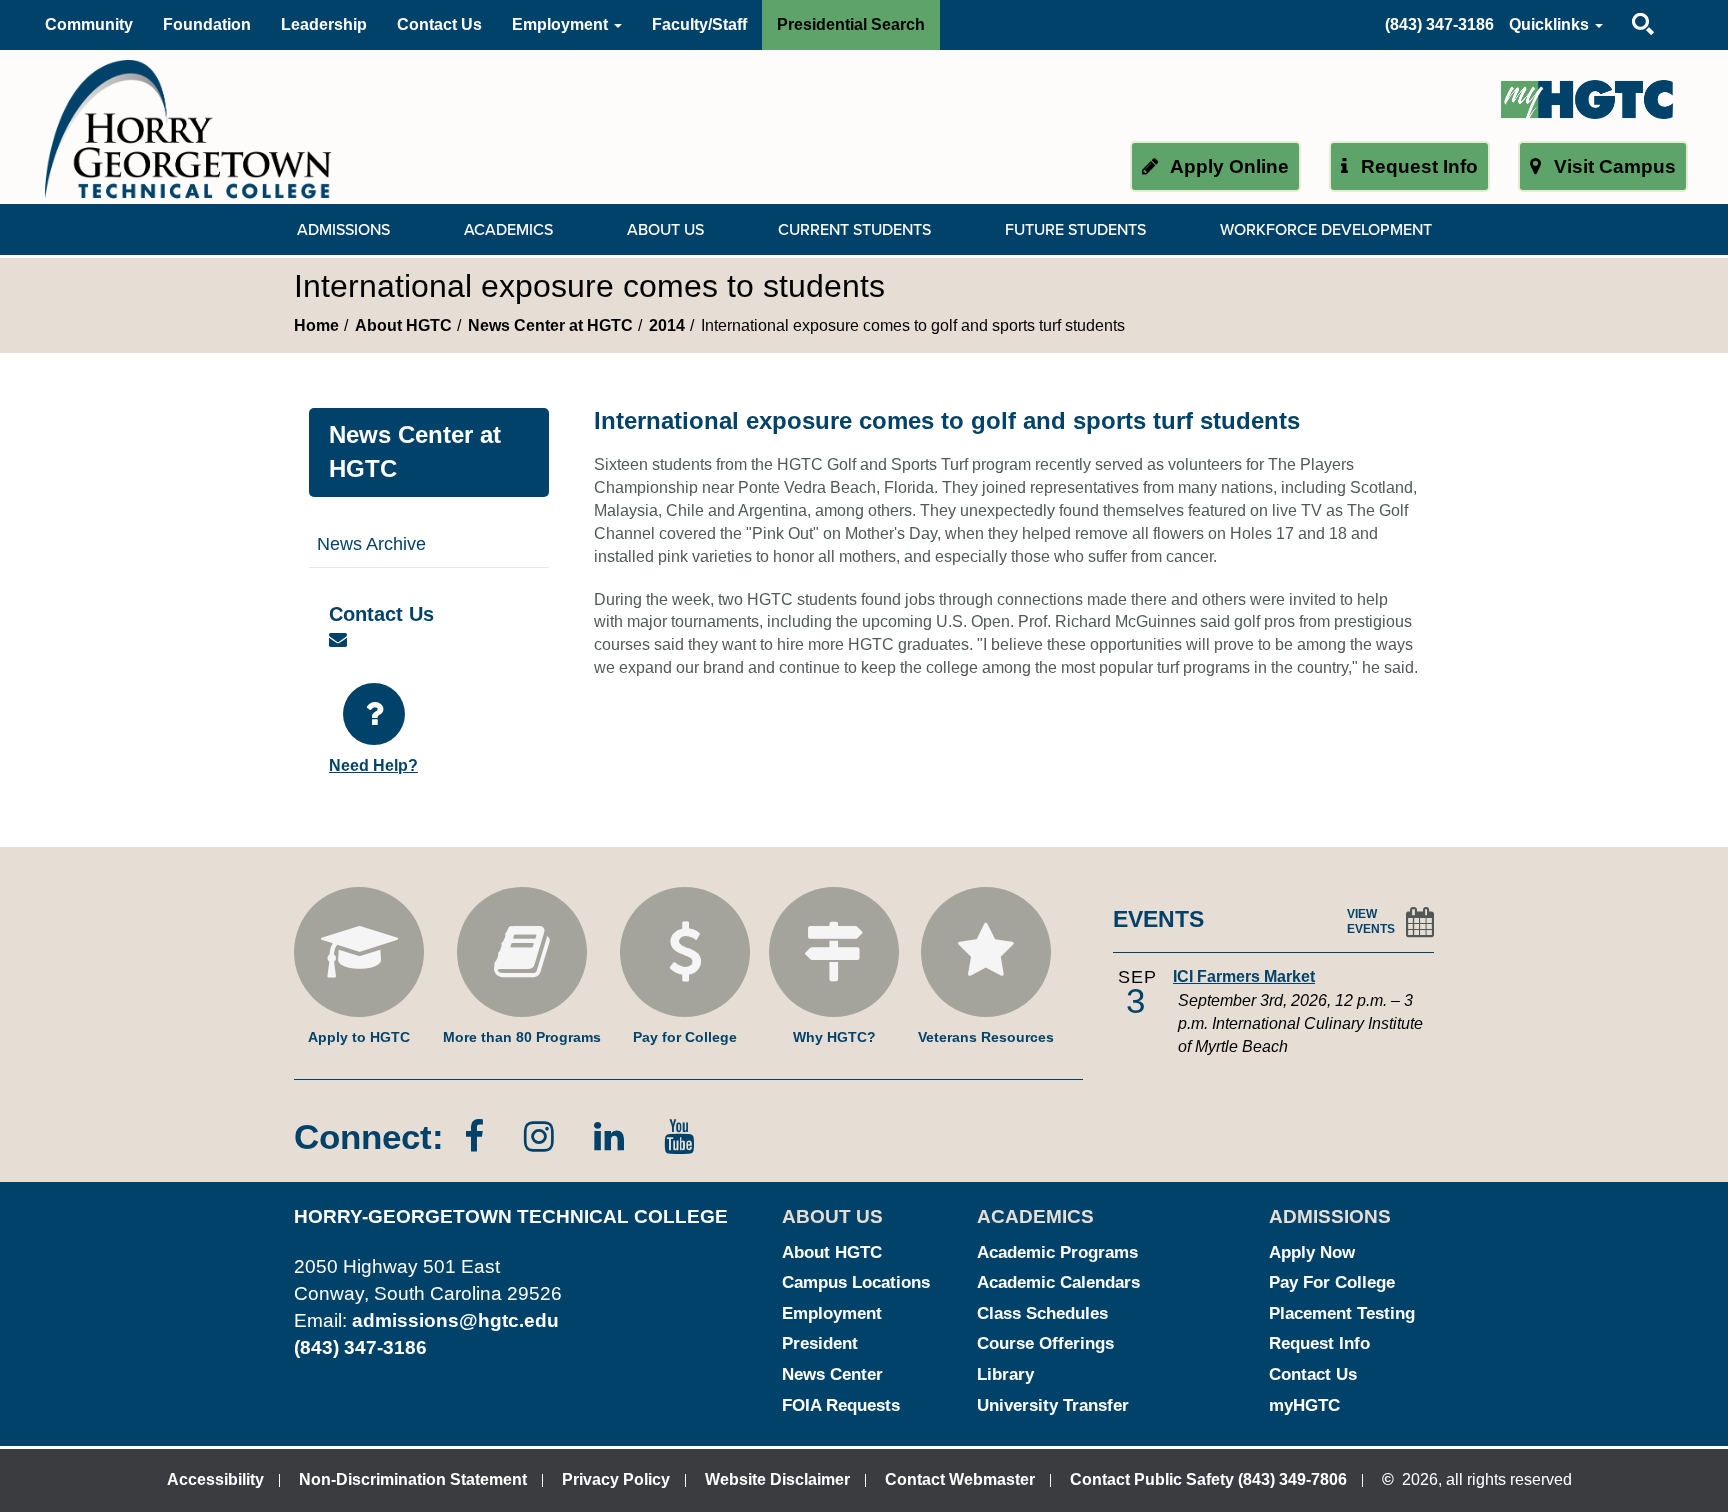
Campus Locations (856, 1282)
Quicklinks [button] (1551, 24)
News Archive (371, 544)
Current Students (854, 230)
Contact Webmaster (960, 1479)
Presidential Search (851, 24)
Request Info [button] (1417, 166)
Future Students (1075, 230)
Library (1005, 1374)
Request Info (1319, 1343)
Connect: (369, 1136)
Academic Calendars (1058, 1282)
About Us (665, 230)
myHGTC (1304, 1405)
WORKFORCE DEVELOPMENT (1326, 230)
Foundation (207, 24)
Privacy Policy (616, 1479)
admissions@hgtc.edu (455, 1320)
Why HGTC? (834, 1037)
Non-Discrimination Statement (413, 1479)
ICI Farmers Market (1244, 976)
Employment (832, 1313)
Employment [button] (562, 24)
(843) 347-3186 (1439, 24)
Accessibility (215, 1479)
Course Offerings (1045, 1343)
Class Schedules (1042, 1313)
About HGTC (403, 325)
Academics (508, 230)
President (820, 1343)
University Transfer (1053, 1405)
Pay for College (685, 1037)
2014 (667, 325)
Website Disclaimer (777, 1479)
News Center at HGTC (550, 325)
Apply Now (1312, 1252)
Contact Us (439, 24)
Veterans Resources (986, 1037)
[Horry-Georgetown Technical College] (188, 128)
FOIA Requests (841, 1405)
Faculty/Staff (699, 24)
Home (316, 325)
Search (1625, 4)
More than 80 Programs (522, 1037)
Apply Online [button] (1227, 166)
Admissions (343, 230)
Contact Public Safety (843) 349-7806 (1208, 1479)
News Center (832, 1374)
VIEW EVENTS (1371, 921)
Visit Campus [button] (1612, 166)
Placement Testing (1342, 1313)
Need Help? (373, 765)
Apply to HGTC (359, 1037)
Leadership (324, 24)
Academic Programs (1057, 1252)
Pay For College (1332, 1282)
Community (89, 24)
